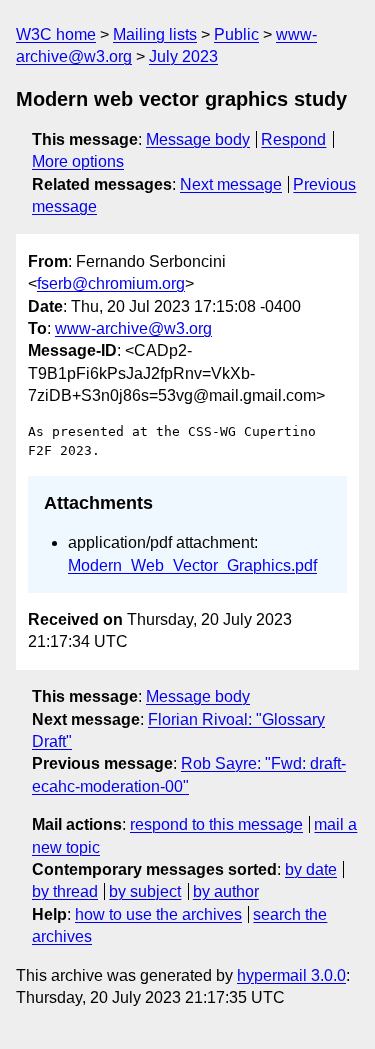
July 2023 (183, 56)
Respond (293, 139)
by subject (145, 891)
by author (226, 891)
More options (78, 161)
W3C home (56, 34)
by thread (65, 891)
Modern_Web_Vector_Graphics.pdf (192, 565)
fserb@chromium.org (111, 283)
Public (236, 34)
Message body (198, 139)
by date (311, 869)
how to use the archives (158, 914)
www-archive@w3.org (133, 328)
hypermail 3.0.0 (291, 975)
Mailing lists (155, 34)
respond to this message (216, 824)
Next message (231, 184)
